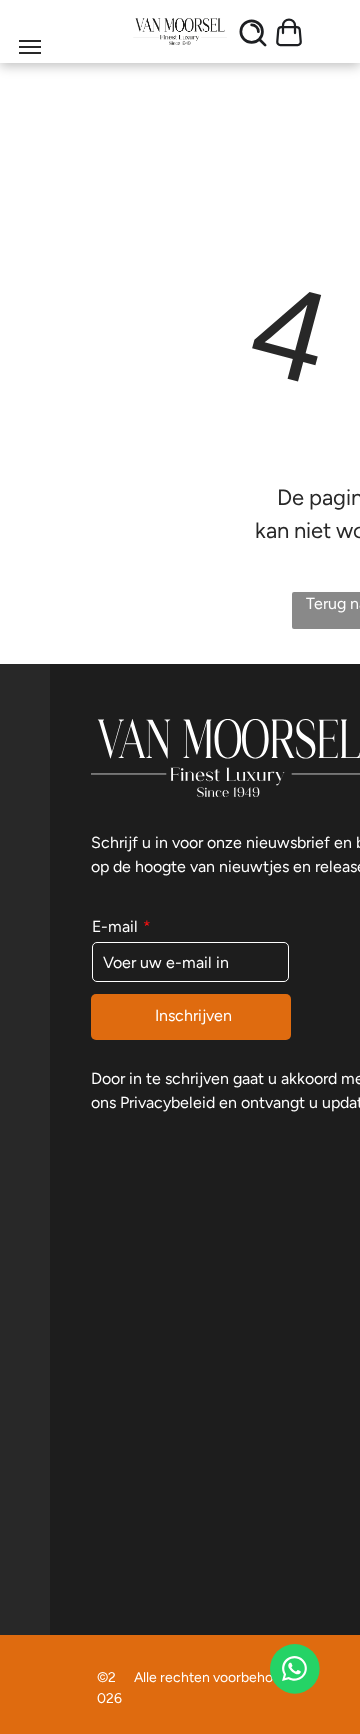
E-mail (115, 926)
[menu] (30, 47)
